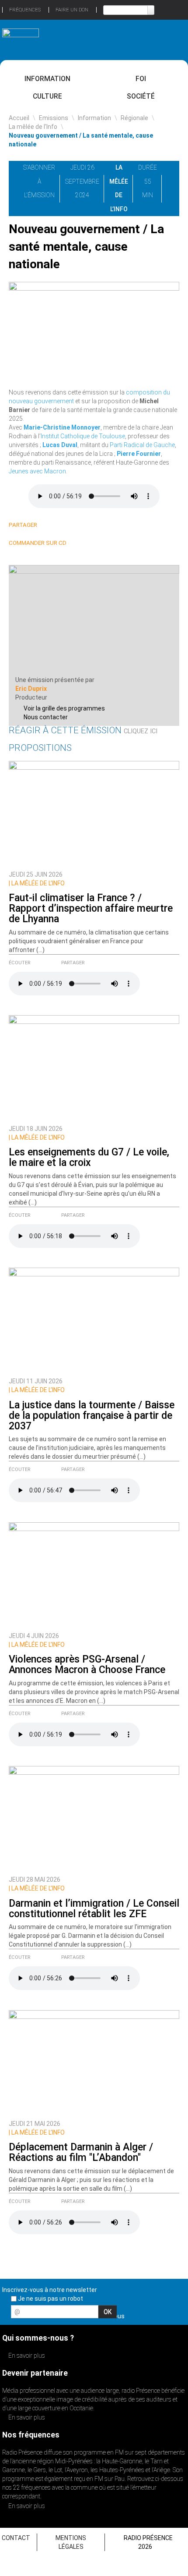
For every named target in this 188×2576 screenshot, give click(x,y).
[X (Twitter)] (60, 525)
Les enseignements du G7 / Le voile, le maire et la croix (89, 1157)
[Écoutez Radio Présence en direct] (78, 39)
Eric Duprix (31, 689)
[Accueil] (21, 37)
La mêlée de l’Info (33, 127)
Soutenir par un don (155, 2426)
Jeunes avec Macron (37, 471)
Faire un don (72, 10)
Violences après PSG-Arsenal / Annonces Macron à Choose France (87, 1665)
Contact (16, 2538)
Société (141, 96)
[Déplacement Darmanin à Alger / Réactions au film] (94, 2062)
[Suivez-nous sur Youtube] (164, 2314)
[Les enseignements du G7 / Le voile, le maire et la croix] (94, 1068)
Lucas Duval (60, 445)
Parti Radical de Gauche (142, 445)
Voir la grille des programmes (64, 708)
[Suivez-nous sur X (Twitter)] (148, 2314)
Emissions (54, 118)
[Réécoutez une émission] (167, 39)
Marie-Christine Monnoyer (62, 427)
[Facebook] (71, 525)
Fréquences (25, 10)
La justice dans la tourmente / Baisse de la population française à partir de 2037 (92, 1416)
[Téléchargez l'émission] (171, 167)
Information (47, 79)
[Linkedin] (50, 525)
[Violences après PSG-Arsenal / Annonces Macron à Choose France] (94, 1575)
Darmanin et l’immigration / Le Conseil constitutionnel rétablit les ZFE (94, 1909)
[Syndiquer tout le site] (179, 2314)
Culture (47, 96)
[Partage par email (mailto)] (81, 525)
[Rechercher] (151, 10)
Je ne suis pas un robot (50, 2299)
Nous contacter (46, 717)
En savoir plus (26, 2356)
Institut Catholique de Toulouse (83, 436)
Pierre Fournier (139, 454)
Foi (141, 79)
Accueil (19, 118)
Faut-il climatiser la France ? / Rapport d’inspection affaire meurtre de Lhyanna (91, 908)
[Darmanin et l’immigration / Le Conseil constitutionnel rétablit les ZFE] (94, 1819)
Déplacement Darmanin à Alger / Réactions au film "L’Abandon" (81, 2152)
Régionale (134, 118)
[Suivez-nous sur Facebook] (133, 2314)
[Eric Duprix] (94, 619)
